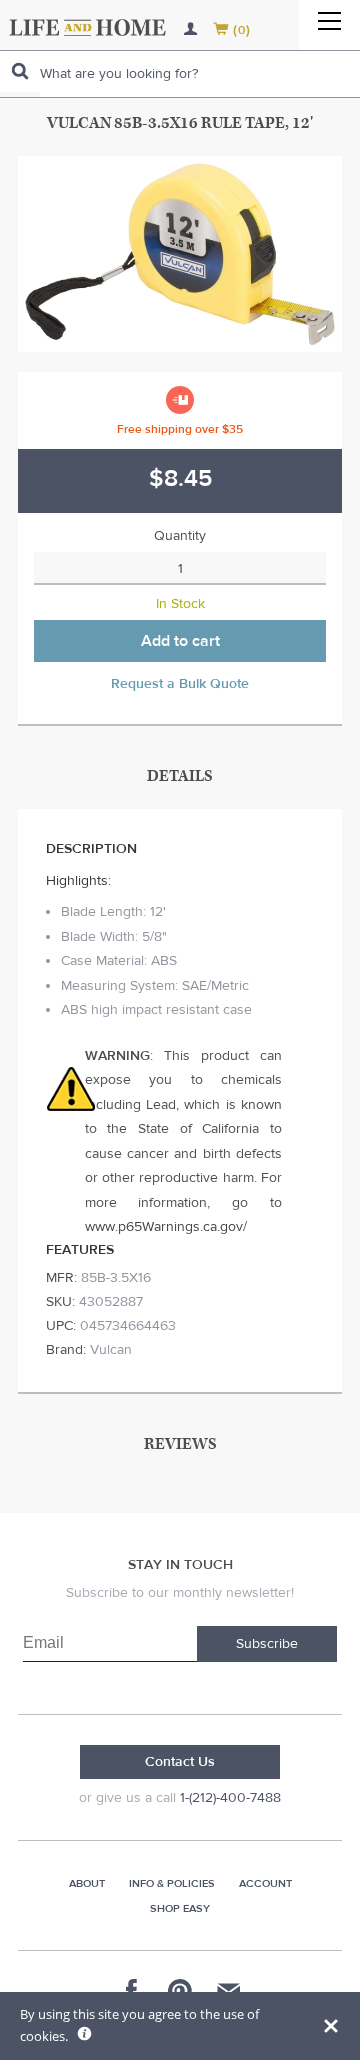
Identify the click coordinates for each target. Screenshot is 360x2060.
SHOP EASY (180, 1908)
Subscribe (267, 1644)
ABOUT (87, 1883)
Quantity (180, 536)
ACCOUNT (265, 1883)
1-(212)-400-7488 (230, 1798)
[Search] (20, 71)
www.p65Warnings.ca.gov (164, 1227)
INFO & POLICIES (172, 1883)
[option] (180, 254)
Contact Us (180, 1762)
